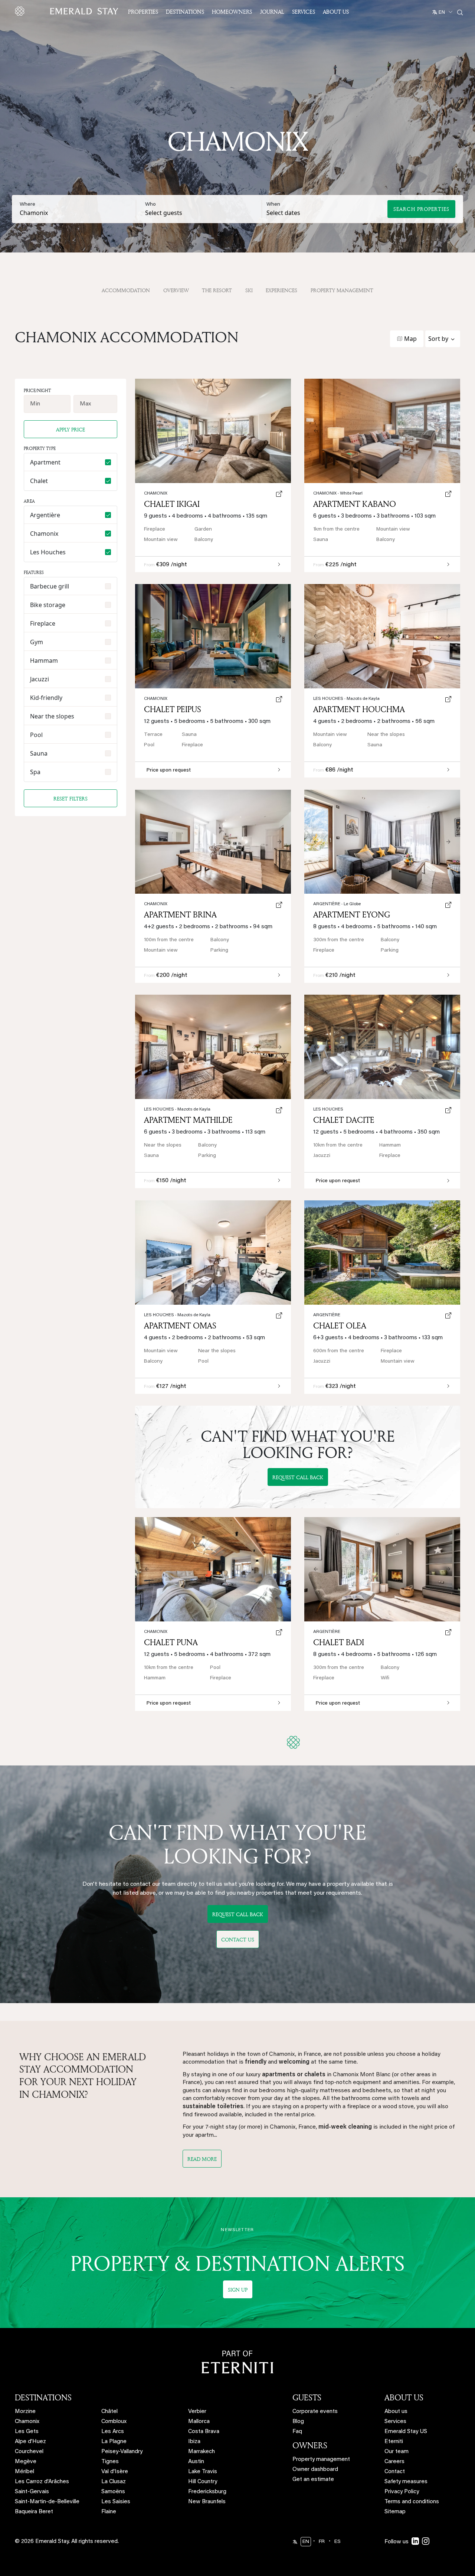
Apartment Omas (180, 1326)
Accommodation (126, 290)
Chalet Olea (340, 1326)
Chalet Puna (171, 1642)
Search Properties (421, 209)
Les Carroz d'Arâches (42, 2482)
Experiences (281, 290)
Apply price (71, 429)
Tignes (110, 2462)
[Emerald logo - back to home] (68, 11)
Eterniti (394, 2442)
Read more (202, 2159)
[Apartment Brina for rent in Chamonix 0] (213, 842)
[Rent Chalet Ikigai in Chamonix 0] (213, 431)
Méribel (24, 2472)
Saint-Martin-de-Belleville (47, 2502)
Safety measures (406, 2482)
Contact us (238, 1939)
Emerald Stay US (406, 2432)
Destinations (185, 12)
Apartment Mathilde (188, 1120)
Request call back (298, 1477)
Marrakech (202, 2452)
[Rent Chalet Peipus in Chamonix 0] (213, 636)
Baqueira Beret (34, 2512)
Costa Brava (204, 2432)
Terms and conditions (412, 2502)
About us (396, 2412)
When (273, 205)
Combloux (114, 2422)
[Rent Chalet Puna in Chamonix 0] (213, 1569)
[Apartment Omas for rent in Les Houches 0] (213, 1253)
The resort (217, 290)
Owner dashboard (315, 2470)
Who (150, 205)
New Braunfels (207, 2502)
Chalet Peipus (173, 709)
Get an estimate (313, 2480)
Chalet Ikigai (172, 504)
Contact (395, 2472)
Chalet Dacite (344, 1120)
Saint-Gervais (32, 2492)
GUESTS (307, 2397)
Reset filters (71, 798)
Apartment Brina (180, 914)
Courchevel (29, 2452)
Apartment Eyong (352, 914)
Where (27, 205)
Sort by (438, 339)
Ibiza (194, 2442)
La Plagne (114, 2442)
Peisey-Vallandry (122, 2452)
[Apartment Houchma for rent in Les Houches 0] (382, 636)
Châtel (109, 2412)
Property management (321, 2460)
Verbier (197, 2412)
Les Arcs (113, 2432)
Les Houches (346, 699)
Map (410, 339)
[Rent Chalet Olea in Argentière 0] (382, 1253)
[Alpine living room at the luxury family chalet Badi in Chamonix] (382, 1569)
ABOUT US (404, 2397)
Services (304, 12)
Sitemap (395, 2512)
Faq (297, 2432)
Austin (196, 2462)
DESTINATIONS (43, 2397)
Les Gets (27, 2432)
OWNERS (310, 2445)
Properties (143, 12)
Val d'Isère (115, 2472)
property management (342, 290)
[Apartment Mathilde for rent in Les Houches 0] (213, 1047)
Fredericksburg (207, 2492)
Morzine (25, 2412)
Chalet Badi (339, 1642)
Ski (249, 290)
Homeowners (232, 12)
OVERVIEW (176, 290)
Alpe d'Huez (30, 2442)
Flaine (109, 2512)
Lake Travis (203, 2472)
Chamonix (156, 904)
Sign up (238, 2290)
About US (336, 12)
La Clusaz (114, 2482)
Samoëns (113, 2492)
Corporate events (315, 2412)
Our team (397, 2452)
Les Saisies (116, 2502)
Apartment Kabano (355, 504)
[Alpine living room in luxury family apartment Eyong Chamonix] (382, 842)
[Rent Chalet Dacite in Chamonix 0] (382, 1047)
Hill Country (203, 2482)
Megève (26, 2462)
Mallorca (199, 2422)
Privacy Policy (402, 2492)
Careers (394, 2462)
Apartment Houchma (359, 709)
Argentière (337, 904)
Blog (298, 2422)
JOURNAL (272, 12)
